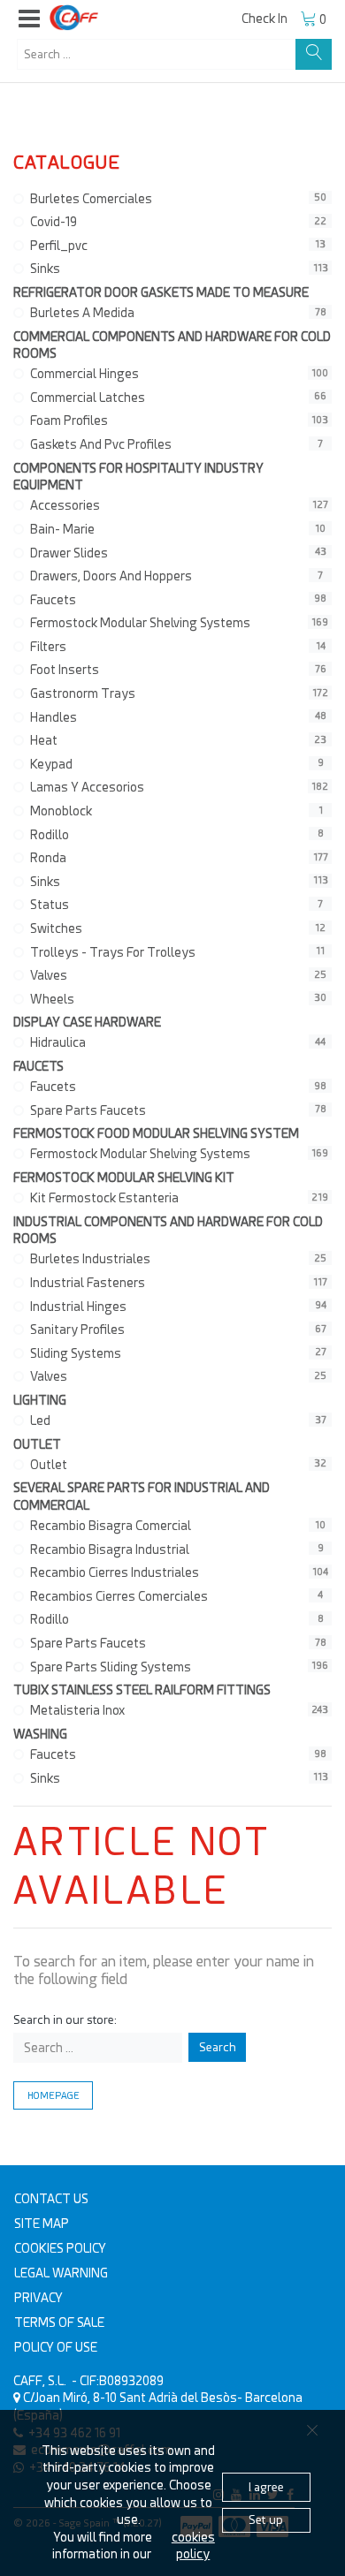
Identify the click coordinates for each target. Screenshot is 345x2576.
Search (218, 2047)
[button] (29, 19)
